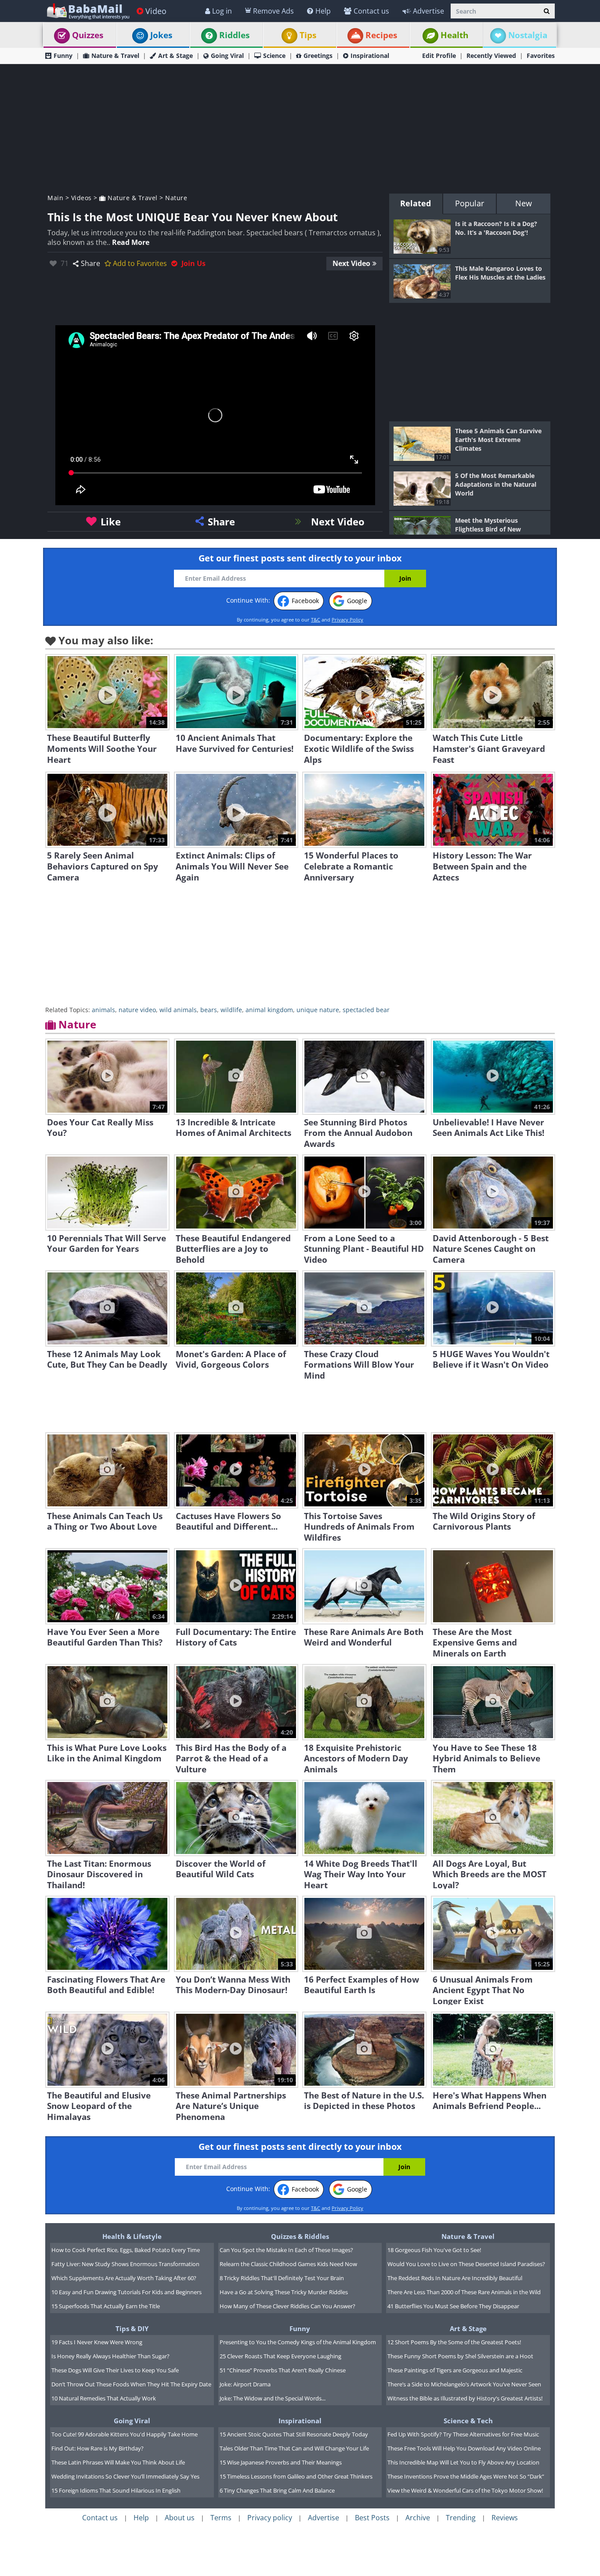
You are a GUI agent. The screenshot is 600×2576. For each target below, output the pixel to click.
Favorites (541, 56)
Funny (63, 56)
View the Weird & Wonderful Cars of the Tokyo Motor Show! (465, 2490)
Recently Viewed (491, 56)
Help (323, 11)
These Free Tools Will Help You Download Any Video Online (464, 2448)
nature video (137, 1010)
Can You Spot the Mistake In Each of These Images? (286, 2250)
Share (90, 263)
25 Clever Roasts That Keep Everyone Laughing (280, 2356)
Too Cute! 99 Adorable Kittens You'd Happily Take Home (125, 2434)
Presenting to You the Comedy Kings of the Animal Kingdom (298, 2342)
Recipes (381, 35)
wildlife (231, 1010)
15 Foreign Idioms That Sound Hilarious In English (116, 2490)
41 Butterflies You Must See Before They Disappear (453, 2306)
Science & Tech (468, 2421)
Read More (131, 242)
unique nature (318, 1010)
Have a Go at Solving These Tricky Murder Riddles (284, 2292)
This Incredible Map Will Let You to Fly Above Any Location (463, 2462)
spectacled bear (366, 1010)
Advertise (428, 11)
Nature (176, 198)
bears (209, 1010)
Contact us (371, 11)
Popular (470, 203)
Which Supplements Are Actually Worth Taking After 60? (124, 2278)
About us (180, 2518)
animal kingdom (269, 1010)
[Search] (547, 11)
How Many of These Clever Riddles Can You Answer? (287, 2306)
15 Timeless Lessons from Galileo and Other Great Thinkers (296, 2476)
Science (274, 56)
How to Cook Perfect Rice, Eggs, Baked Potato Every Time (126, 2250)
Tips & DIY (132, 2328)
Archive (418, 2518)
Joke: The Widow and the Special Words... (273, 2398)
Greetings (318, 56)
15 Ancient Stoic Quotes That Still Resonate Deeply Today (294, 2434)
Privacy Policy (347, 620)
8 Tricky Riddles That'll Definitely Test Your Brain (282, 2278)
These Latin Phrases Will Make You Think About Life (118, 2462)
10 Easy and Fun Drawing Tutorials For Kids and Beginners (127, 2292)
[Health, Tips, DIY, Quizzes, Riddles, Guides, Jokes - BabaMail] (88, 11)
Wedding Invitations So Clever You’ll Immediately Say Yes (125, 2476)
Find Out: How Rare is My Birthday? (98, 2448)
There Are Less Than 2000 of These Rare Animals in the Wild (464, 2292)
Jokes (161, 35)
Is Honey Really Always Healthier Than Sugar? (110, 2356)
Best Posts (372, 2518)
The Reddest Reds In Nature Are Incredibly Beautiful (455, 2278)
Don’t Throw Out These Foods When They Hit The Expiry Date (131, 2384)
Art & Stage (175, 56)
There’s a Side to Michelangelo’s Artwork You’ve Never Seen (464, 2384)
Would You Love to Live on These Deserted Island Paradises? (466, 2264)
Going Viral (227, 56)
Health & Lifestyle (132, 2236)
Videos (81, 198)
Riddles (234, 35)
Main (55, 198)
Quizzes (88, 35)
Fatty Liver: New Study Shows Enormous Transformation (125, 2264)
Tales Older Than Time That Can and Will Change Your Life (294, 2448)
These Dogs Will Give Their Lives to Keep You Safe (115, 2370)
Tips (308, 35)
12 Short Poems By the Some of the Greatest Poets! (454, 2342)
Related (416, 203)
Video (156, 11)
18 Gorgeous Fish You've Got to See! (434, 2250)
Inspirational (370, 56)
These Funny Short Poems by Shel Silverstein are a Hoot (460, 2356)
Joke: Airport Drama (245, 2384)
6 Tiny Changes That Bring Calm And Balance (277, 2490)
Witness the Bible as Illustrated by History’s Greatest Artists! (465, 2398)
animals (103, 1010)
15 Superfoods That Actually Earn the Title (106, 2306)
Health (454, 35)
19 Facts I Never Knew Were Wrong (97, 2342)
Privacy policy (270, 2518)
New (524, 203)
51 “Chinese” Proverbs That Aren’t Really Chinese (283, 2370)
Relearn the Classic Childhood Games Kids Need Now (288, 2264)
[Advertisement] (300, 128)
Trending (461, 2518)
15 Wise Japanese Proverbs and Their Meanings (281, 2462)
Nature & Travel (115, 56)
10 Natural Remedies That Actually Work (104, 2398)
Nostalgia (528, 35)
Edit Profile (439, 56)
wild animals (178, 1010)
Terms (221, 2518)
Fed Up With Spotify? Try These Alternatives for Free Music (463, 2434)
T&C (316, 620)
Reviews (505, 2518)
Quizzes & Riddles (300, 2236)
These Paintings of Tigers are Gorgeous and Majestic (455, 2370)
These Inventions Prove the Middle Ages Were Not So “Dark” (466, 2476)
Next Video (351, 263)
